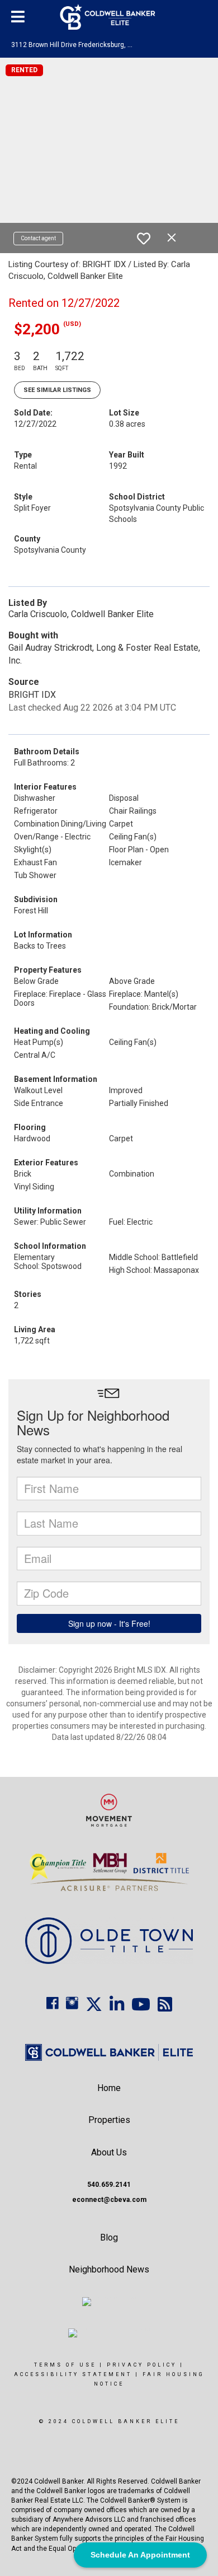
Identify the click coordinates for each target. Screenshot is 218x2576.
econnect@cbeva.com (109, 2200)
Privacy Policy (142, 2365)
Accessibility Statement (73, 2374)
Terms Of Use (65, 2365)
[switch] (144, 239)
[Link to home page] (109, 17)
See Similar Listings (57, 390)
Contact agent (38, 238)
